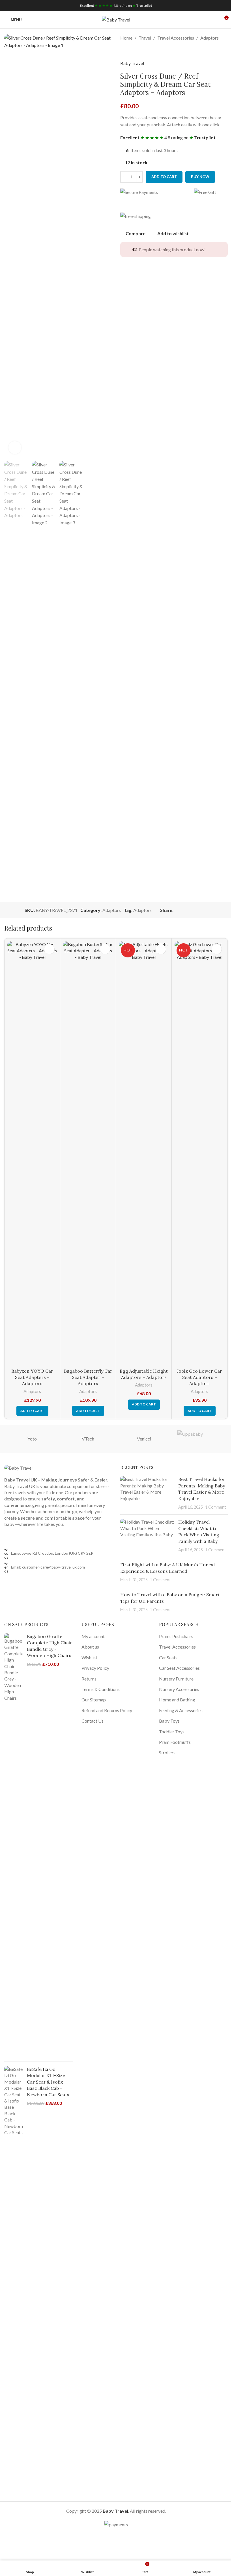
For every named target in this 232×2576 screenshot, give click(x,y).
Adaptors (210, 38)
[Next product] (137, 51)
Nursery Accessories (179, 1689)
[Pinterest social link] (190, 910)
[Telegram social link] (204, 910)
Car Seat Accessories (179, 1668)
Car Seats (168, 1657)
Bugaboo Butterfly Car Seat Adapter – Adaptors (88, 1377)
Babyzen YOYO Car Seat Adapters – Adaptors (32, 1377)
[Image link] (18, 1467)
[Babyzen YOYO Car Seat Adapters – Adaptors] (32, 1153)
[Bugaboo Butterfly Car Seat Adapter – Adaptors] (88, 1153)
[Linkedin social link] (197, 910)
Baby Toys (169, 1721)
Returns (89, 1679)
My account (93, 1636)
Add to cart (164, 177)
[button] (32, 1411)
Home (126, 38)
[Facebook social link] (177, 910)
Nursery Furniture (176, 1679)
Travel (145, 38)
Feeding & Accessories (181, 1710)
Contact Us (93, 1721)
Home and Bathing (177, 1700)
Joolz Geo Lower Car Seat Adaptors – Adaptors (199, 1377)
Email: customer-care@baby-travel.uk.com (48, 1567)
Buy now (200, 177)
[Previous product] (124, 51)
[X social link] (184, 910)
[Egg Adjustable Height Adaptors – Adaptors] (144, 1153)
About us (90, 1647)
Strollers (167, 1752)
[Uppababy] (200, 1439)
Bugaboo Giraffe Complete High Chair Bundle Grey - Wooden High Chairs (50, 1646)
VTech (88, 1439)
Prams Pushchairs (176, 1636)
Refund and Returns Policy (107, 1710)
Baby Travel (132, 63)
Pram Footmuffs (175, 1742)
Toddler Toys (172, 1732)
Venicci (144, 1439)
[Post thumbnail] (147, 1493)
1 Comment (216, 1507)
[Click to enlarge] (15, 448)
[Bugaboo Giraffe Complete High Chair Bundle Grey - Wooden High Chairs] (13, 1845)
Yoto (32, 1439)
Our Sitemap (94, 1700)
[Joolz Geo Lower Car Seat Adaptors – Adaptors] (199, 1153)
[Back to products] (130, 51)
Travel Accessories (176, 38)
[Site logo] (116, 19)
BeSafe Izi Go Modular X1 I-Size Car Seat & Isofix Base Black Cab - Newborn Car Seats (48, 2082)
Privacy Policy (95, 1668)
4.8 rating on (116, 6)
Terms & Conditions (101, 1689)
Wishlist (89, 1657)
